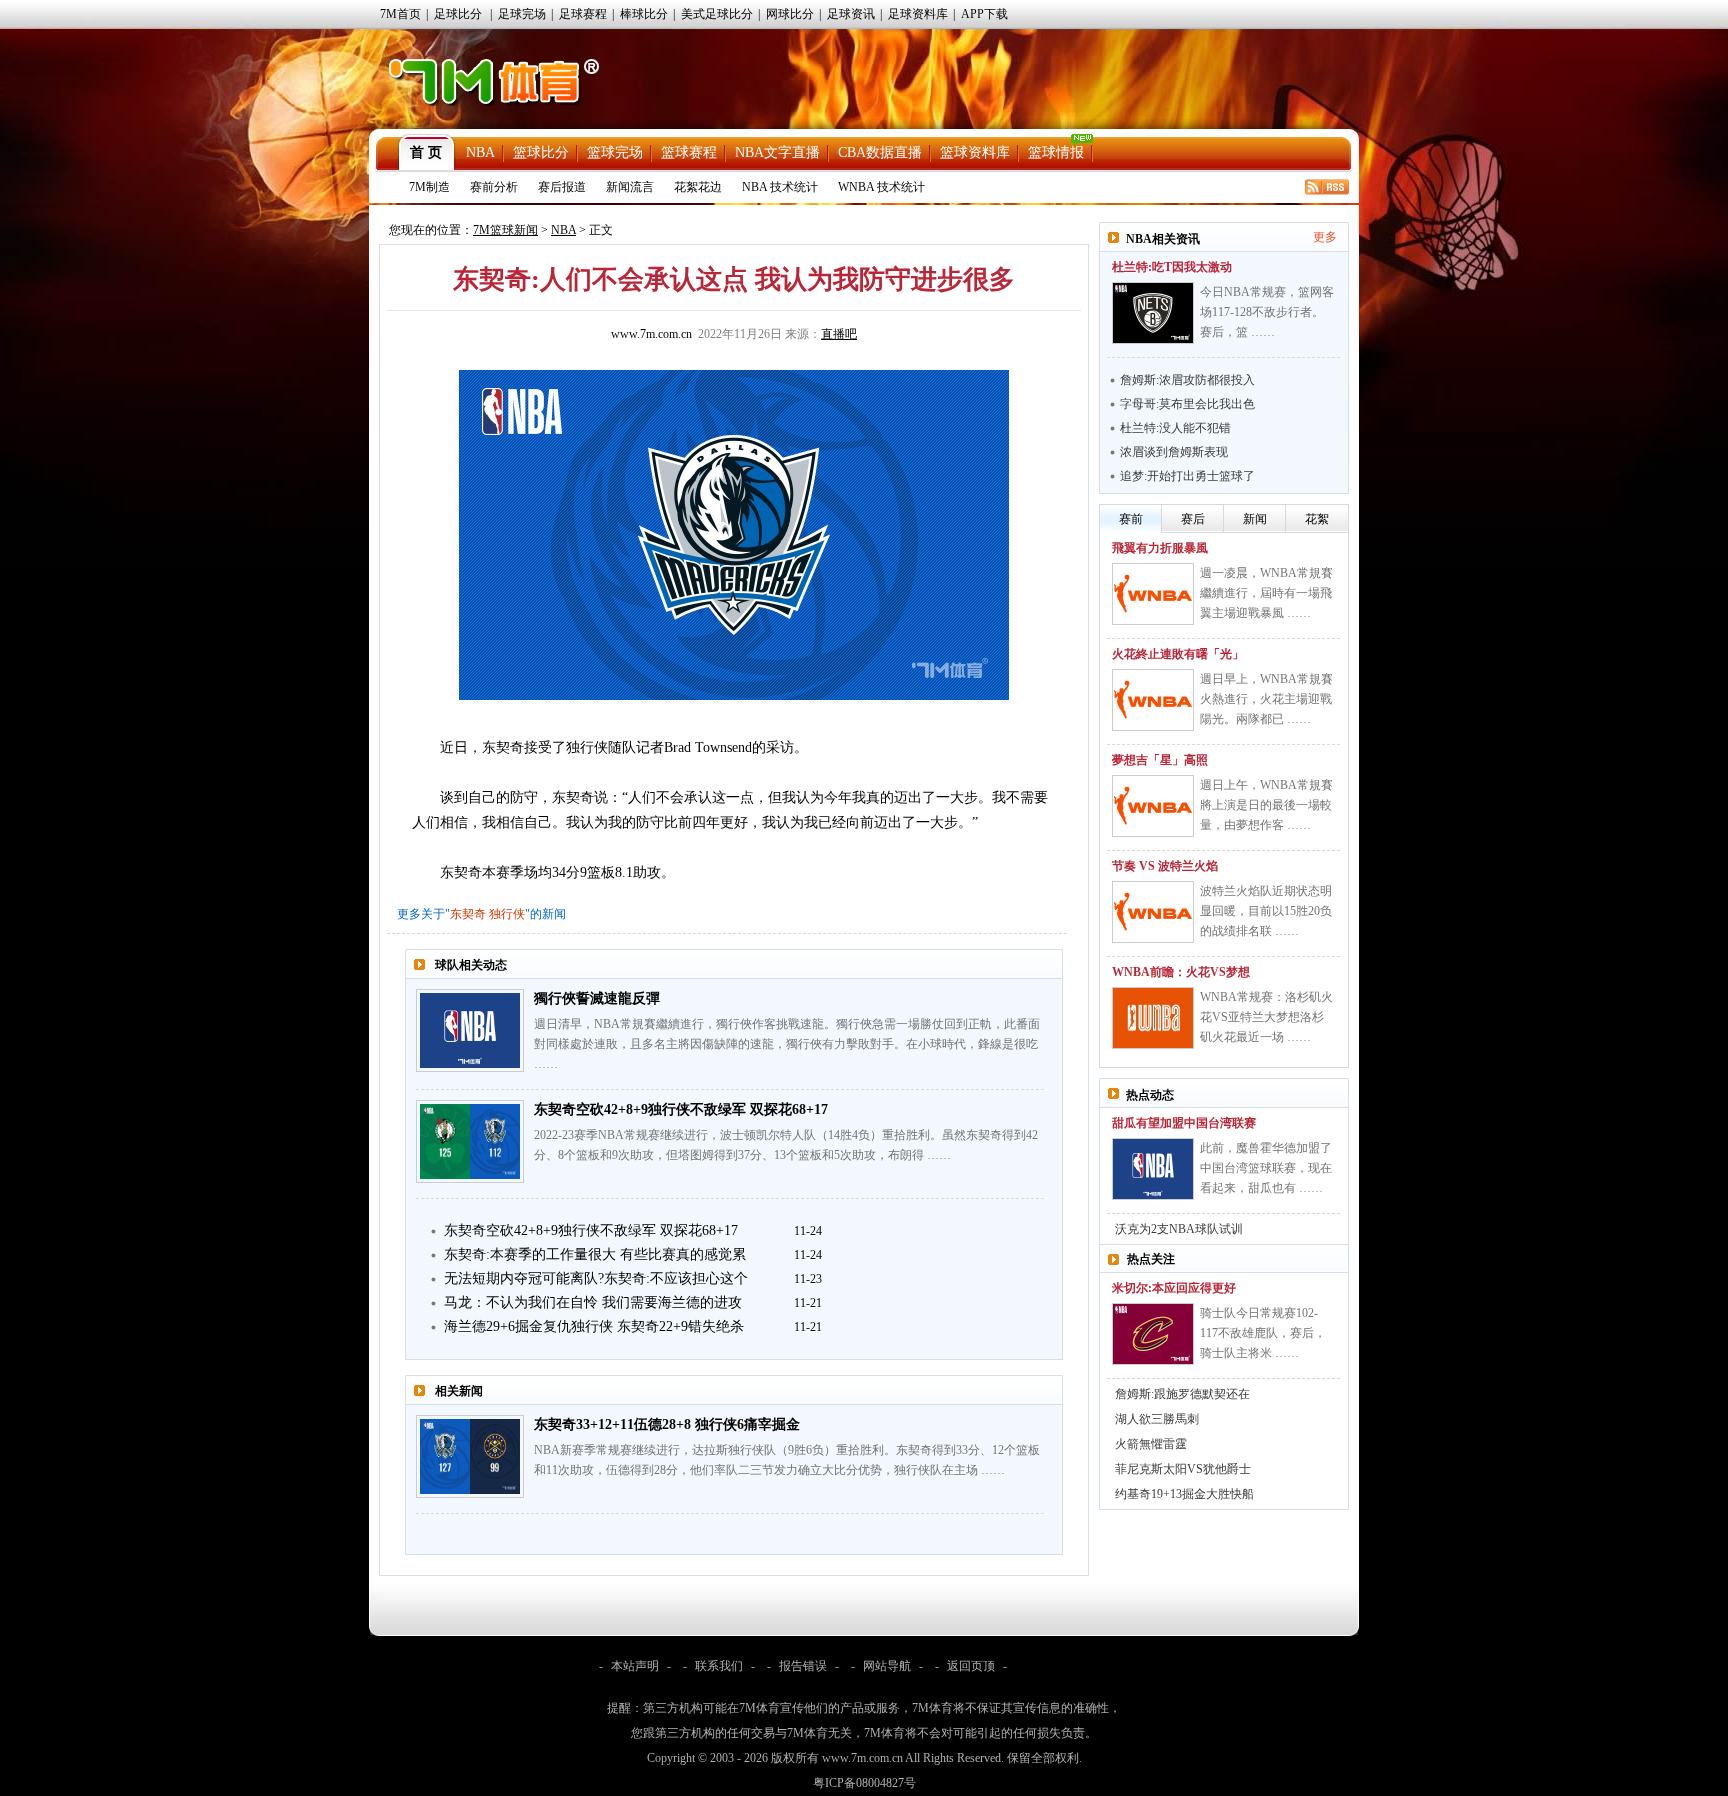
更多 (1325, 237)
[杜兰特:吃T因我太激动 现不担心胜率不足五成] (1153, 313)
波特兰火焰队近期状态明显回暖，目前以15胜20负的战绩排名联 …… (1266, 911)
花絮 (1317, 519)
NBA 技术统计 (780, 187)
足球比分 (458, 14)
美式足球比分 (717, 14)
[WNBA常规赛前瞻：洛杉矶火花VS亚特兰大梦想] (1153, 1018)
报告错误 (803, 1666)
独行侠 (507, 914)
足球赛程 (583, 14)
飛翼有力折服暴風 (1160, 548)
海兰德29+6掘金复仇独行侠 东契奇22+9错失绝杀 (594, 1326)
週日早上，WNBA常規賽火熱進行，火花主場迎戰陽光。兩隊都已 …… (1266, 699)
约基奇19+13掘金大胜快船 (1184, 1494)
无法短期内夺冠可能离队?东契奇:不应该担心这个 (596, 1278)
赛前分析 (494, 187)
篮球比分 (541, 152)
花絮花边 (698, 187)
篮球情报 (1056, 152)
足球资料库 (918, 14)
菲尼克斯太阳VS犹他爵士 (1183, 1469)
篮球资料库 (975, 152)
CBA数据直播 (880, 152)
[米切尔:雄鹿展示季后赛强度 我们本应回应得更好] (1153, 1334)
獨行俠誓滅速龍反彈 (597, 998)
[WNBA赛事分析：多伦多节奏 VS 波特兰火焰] (1153, 912)
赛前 (1131, 519)
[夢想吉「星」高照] (1153, 806)
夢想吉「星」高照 (1160, 760)
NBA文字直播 (777, 152)
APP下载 (984, 14)
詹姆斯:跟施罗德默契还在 (1182, 1394)
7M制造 (429, 187)
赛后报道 (562, 187)
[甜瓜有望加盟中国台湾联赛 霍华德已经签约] (1153, 1169)
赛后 (1193, 519)
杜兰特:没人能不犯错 (1175, 428)
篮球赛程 (689, 152)
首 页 (426, 152)
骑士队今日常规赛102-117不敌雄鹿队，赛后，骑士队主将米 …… (1263, 1333)
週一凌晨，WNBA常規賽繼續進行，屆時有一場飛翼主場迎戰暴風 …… (1266, 593)
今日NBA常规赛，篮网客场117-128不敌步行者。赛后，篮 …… (1267, 312)
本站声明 (635, 1666)
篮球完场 (615, 152)
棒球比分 (644, 14)
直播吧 (839, 334)
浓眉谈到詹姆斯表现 (1174, 452)
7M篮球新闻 (505, 230)
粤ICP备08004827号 (864, 1783)
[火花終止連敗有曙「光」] (1153, 700)
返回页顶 (971, 1666)
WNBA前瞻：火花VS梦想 (1181, 972)
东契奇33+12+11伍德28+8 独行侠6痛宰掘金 (667, 1424)
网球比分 (790, 14)
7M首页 (400, 14)
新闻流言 (630, 187)
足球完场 (522, 14)
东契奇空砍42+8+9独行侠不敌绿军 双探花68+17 (681, 1109)
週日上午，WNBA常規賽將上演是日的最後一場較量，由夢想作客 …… (1266, 805)
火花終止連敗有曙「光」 (1178, 654)
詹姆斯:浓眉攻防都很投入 (1187, 380)
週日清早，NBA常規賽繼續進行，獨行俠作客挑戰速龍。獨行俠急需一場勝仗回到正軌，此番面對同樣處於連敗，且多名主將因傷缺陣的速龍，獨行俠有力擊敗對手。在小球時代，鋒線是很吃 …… (787, 1044)
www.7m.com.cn (651, 334)
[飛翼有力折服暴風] (1153, 594)
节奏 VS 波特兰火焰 (1165, 866)
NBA (480, 152)
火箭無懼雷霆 (1151, 1444)
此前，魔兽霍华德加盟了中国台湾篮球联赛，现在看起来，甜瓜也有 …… (1266, 1168)
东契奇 (468, 914)
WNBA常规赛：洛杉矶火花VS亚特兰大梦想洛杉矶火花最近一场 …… (1266, 1017)
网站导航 (887, 1666)
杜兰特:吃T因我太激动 (1172, 267)
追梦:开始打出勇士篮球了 (1187, 476)
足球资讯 (851, 14)
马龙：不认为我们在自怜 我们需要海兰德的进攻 (593, 1302)
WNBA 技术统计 (881, 187)
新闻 (1255, 519)
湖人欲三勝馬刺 (1157, 1419)
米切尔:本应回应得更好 (1174, 1288)
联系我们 (719, 1666)
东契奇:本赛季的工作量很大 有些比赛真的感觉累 (595, 1254)
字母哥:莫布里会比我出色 (1187, 404)
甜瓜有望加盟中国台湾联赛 (1184, 1123)
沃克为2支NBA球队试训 (1179, 1229)
